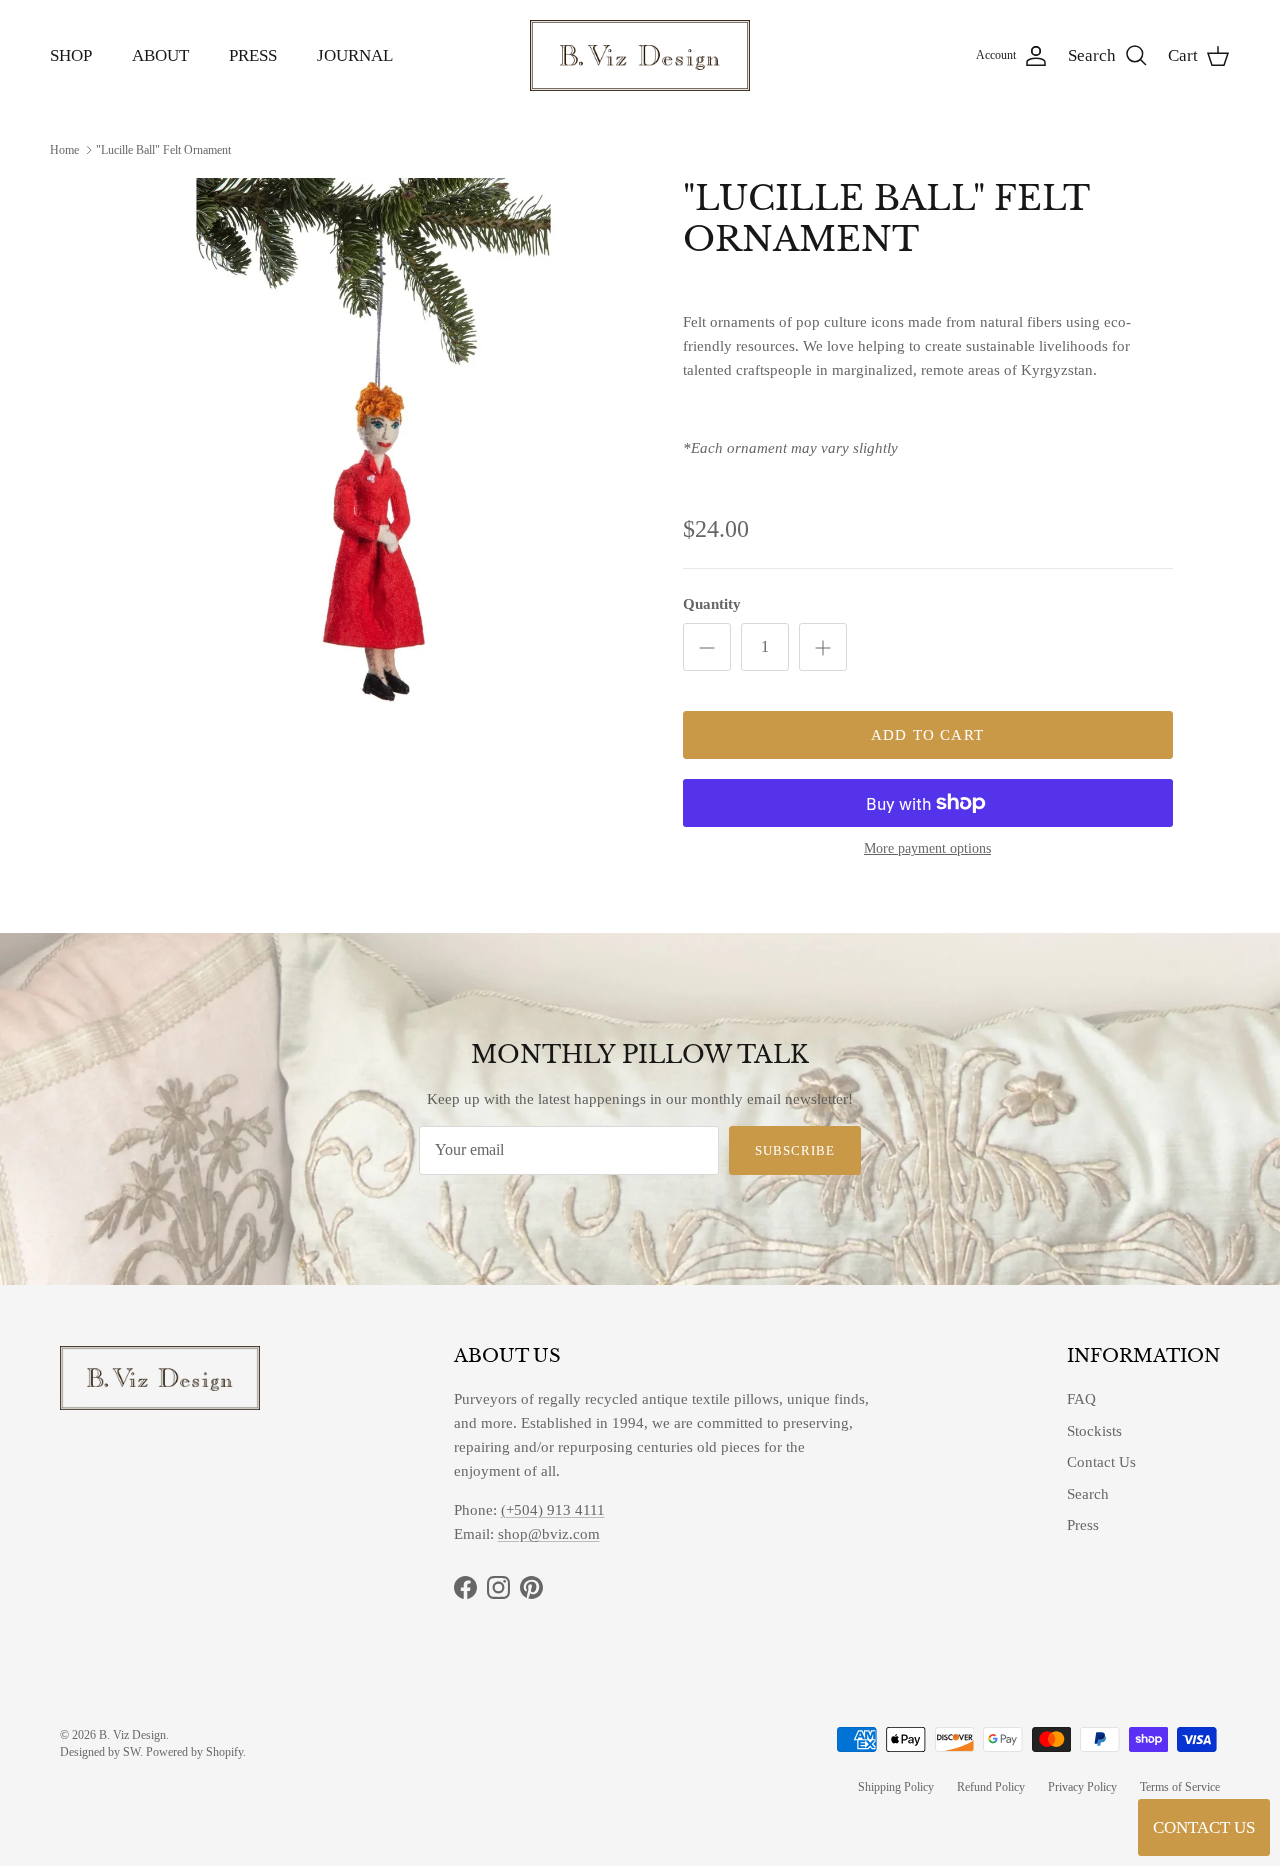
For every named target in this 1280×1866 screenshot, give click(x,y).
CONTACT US (1204, 1827)
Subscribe (795, 1150)
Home (64, 149)
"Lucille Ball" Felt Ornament (163, 149)
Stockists (1094, 1431)
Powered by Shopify (194, 1752)
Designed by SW (100, 1752)
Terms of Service (1180, 1787)
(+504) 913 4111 (553, 1510)
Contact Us (1101, 1462)
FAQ (1081, 1399)
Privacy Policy (1082, 1787)
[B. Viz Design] (640, 55)
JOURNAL (355, 55)
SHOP (71, 55)
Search (1088, 1494)
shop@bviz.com (549, 1534)
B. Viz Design (132, 1735)
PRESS (253, 55)
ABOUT (160, 55)
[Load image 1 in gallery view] (373, 443)
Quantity (712, 604)
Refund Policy (991, 1787)
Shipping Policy (896, 1787)
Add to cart (927, 735)
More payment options (927, 848)
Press (1083, 1525)
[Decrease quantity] (707, 647)
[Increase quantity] (823, 647)
